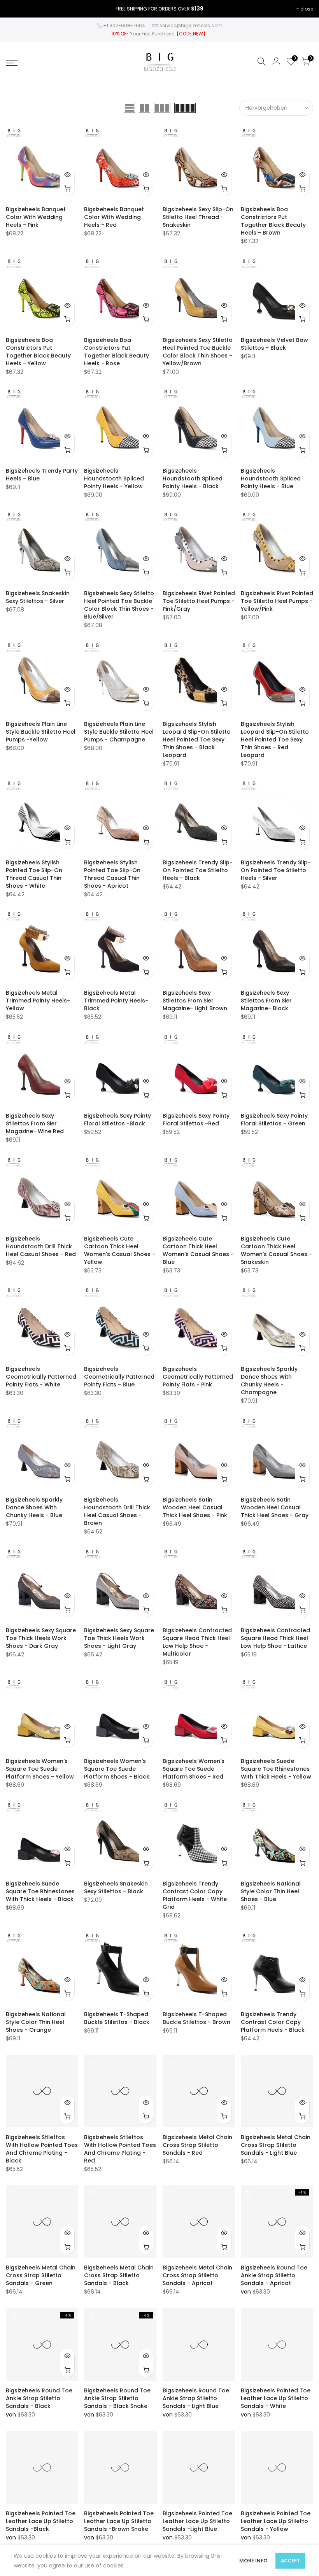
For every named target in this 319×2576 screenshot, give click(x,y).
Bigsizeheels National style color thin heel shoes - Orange (36, 2022)
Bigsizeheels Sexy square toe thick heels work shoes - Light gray (119, 1638)
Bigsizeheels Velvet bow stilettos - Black (274, 344)
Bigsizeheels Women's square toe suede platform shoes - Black (117, 1769)
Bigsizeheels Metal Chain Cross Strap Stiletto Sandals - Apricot (197, 2275)
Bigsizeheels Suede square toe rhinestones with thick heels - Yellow (276, 1769)
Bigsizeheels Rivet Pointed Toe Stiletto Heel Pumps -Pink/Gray (199, 601)
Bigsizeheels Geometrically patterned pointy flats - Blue (119, 1377)
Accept (290, 2561)
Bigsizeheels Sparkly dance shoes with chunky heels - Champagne (269, 1381)
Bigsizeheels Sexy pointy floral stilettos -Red (196, 1120)
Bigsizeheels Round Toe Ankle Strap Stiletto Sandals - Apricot (274, 2275)
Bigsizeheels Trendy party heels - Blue (42, 475)
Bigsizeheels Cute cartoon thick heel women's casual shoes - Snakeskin (276, 1250)
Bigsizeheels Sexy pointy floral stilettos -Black (117, 1120)
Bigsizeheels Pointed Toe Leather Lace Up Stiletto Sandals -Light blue (197, 2521)
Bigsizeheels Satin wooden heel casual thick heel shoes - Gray (275, 1507)
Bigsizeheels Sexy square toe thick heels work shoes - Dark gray (41, 1638)
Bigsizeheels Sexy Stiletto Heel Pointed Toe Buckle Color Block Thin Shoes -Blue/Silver (119, 605)
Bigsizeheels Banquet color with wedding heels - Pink (36, 217)
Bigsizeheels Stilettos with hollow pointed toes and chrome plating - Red (120, 2149)
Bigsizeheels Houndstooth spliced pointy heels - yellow (114, 478)
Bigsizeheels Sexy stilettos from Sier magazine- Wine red (35, 1123)
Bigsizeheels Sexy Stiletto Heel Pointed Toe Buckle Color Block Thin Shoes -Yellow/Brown (198, 352)
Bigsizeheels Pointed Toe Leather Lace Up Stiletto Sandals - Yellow (276, 2521)
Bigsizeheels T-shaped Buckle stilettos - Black (117, 2018)
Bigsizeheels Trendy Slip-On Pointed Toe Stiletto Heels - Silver (276, 870)
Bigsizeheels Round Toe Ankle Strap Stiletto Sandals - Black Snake (117, 2398)
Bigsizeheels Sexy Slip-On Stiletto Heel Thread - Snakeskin (198, 217)
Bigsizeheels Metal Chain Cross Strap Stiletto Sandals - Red (197, 2145)
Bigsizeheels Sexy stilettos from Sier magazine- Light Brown (195, 1001)
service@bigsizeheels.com (191, 25)
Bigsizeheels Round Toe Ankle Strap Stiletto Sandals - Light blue (196, 2398)
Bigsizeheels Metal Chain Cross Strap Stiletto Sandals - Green (41, 2275)
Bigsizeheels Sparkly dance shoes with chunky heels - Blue (34, 1507)
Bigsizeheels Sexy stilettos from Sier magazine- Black (266, 1001)
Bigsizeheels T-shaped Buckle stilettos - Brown (196, 2018)
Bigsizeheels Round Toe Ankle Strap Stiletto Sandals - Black (39, 2398)
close (307, 9)
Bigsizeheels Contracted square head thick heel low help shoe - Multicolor (197, 1642)
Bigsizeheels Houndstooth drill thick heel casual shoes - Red (41, 1246)
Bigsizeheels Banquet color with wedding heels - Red (114, 217)
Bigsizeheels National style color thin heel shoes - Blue (271, 1891)
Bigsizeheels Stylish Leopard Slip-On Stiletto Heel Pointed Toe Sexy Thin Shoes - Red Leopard (275, 740)
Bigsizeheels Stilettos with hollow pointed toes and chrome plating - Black (42, 2149)
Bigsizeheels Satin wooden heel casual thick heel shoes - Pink (195, 1507)
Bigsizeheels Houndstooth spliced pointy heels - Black (193, 478)
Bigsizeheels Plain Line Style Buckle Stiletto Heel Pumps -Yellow (41, 732)
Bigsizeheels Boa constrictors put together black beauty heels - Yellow (38, 352)
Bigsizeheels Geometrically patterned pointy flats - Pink (198, 1377)
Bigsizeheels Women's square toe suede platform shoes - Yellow (40, 1769)
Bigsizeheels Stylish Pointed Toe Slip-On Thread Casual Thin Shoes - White (34, 874)
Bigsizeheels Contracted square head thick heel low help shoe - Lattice (275, 1638)
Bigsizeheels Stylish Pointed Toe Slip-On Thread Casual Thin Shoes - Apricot (112, 874)
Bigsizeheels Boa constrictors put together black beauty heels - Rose (117, 352)
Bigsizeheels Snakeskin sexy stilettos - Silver (38, 597)
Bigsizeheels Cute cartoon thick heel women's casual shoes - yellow (120, 1250)
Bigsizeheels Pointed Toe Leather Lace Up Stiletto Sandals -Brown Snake (119, 2521)
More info (253, 2561)
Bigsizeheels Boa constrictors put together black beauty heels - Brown (273, 221)
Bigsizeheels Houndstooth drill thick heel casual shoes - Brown (117, 1511)
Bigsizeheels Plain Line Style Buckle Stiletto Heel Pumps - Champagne (119, 732)
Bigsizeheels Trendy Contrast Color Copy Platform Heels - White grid (195, 1895)
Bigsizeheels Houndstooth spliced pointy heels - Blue (271, 478)
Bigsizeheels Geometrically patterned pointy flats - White (41, 1377)
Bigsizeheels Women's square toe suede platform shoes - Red (194, 1769)
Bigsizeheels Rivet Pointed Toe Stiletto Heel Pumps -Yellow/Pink (277, 601)
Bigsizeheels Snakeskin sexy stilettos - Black (116, 1887)
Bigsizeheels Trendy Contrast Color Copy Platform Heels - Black (273, 2022)
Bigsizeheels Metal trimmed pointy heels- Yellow (38, 1001)
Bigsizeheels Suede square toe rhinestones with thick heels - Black (40, 1891)
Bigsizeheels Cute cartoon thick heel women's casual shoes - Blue (198, 1250)
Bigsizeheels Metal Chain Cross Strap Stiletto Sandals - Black (119, 2275)
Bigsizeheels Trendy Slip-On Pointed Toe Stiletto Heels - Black (198, 870)
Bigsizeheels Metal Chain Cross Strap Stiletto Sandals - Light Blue (276, 2145)
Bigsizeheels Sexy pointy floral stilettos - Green (274, 1120)
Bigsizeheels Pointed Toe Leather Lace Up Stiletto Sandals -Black (41, 2521)
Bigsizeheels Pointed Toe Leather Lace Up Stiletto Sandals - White (276, 2398)
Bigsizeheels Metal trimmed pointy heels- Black (116, 1001)
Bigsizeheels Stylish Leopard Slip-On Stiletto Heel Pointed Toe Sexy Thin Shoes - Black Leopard (197, 740)
